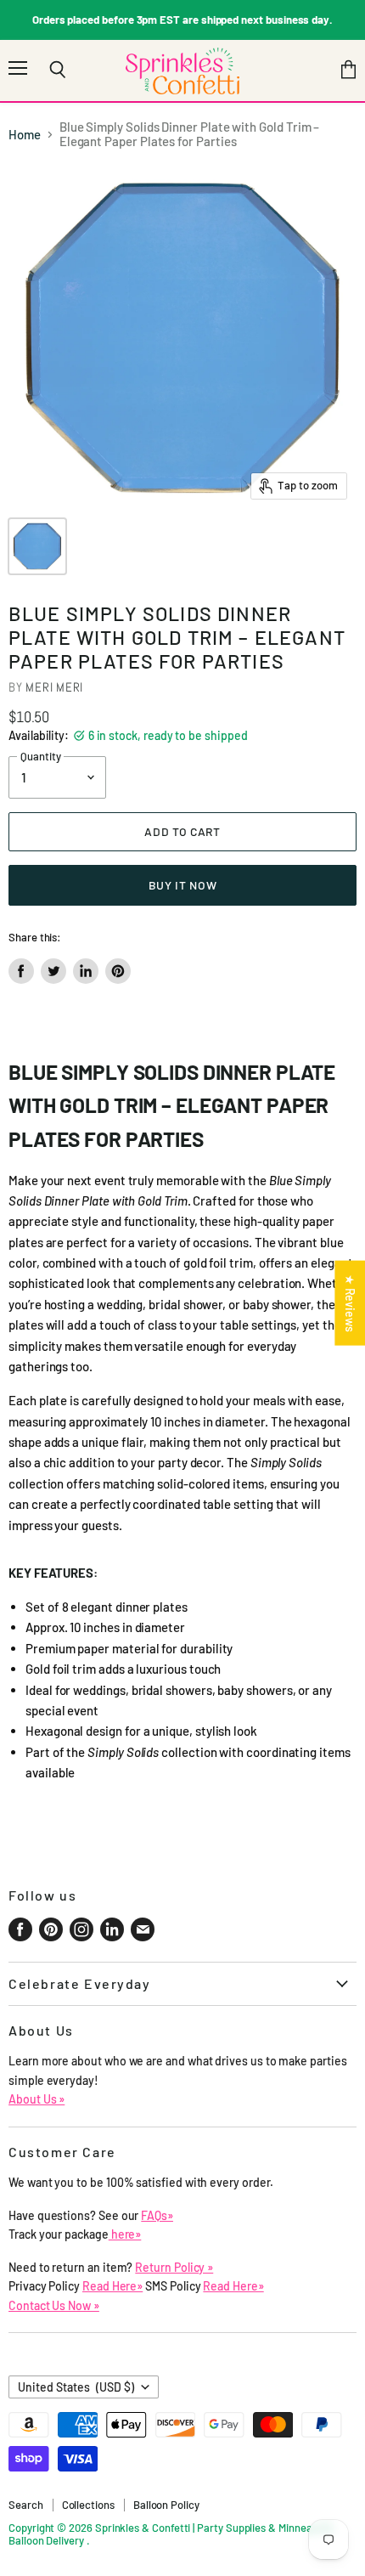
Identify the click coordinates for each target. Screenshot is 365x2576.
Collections (88, 2505)
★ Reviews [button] (350, 1303)
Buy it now (183, 885)
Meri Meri (54, 687)
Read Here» (112, 2286)
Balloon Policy (166, 2505)
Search (26, 2505)
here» (125, 2234)
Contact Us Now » (54, 2305)
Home (25, 135)
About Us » (36, 2099)
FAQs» (157, 2215)
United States (76, 2387)
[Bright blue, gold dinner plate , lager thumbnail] (37, 546)
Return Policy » (174, 2267)
